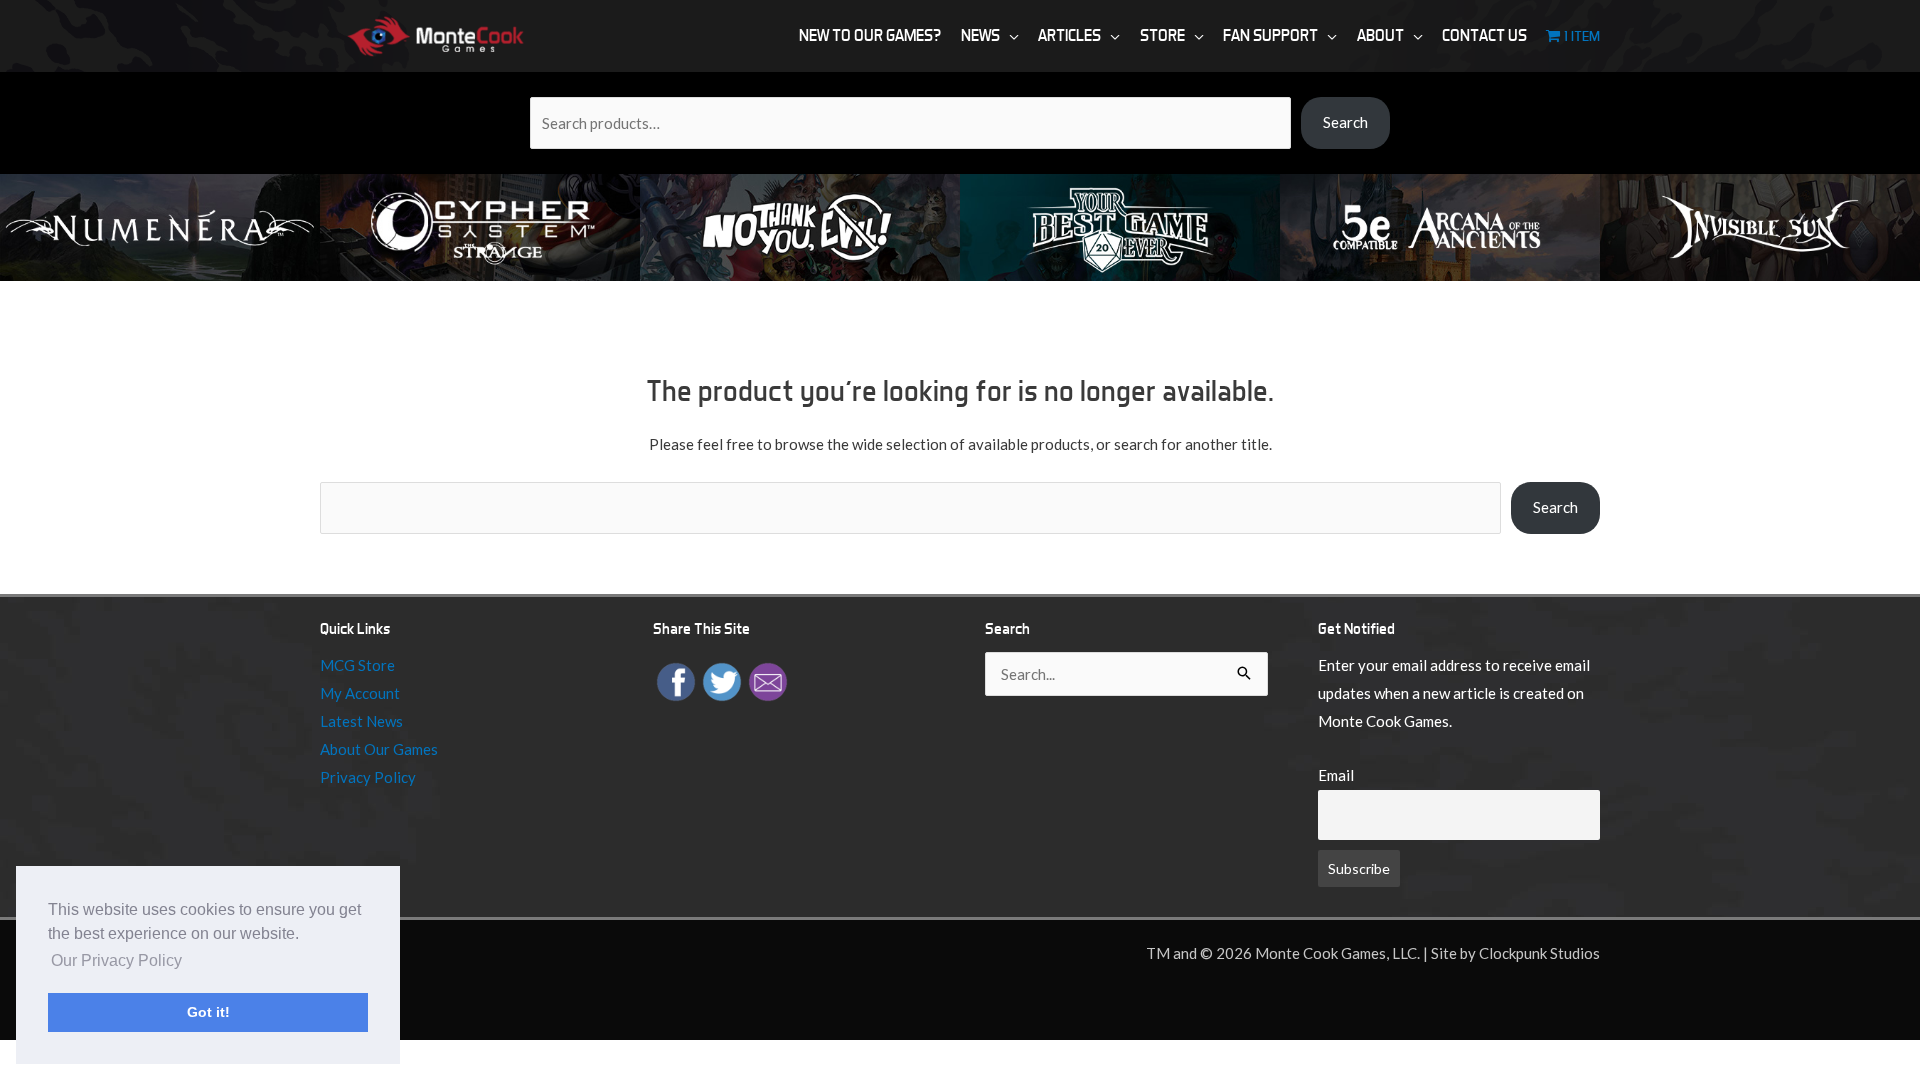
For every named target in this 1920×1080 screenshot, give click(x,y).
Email (1336, 775)
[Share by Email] (768, 680)
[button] (1009, 36)
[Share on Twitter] (722, 680)
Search (1345, 122)
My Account (360, 693)
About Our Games (379, 749)
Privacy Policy (368, 777)
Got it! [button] (208, 1012)
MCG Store (357, 665)
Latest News (361, 721)
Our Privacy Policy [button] (116, 960)
